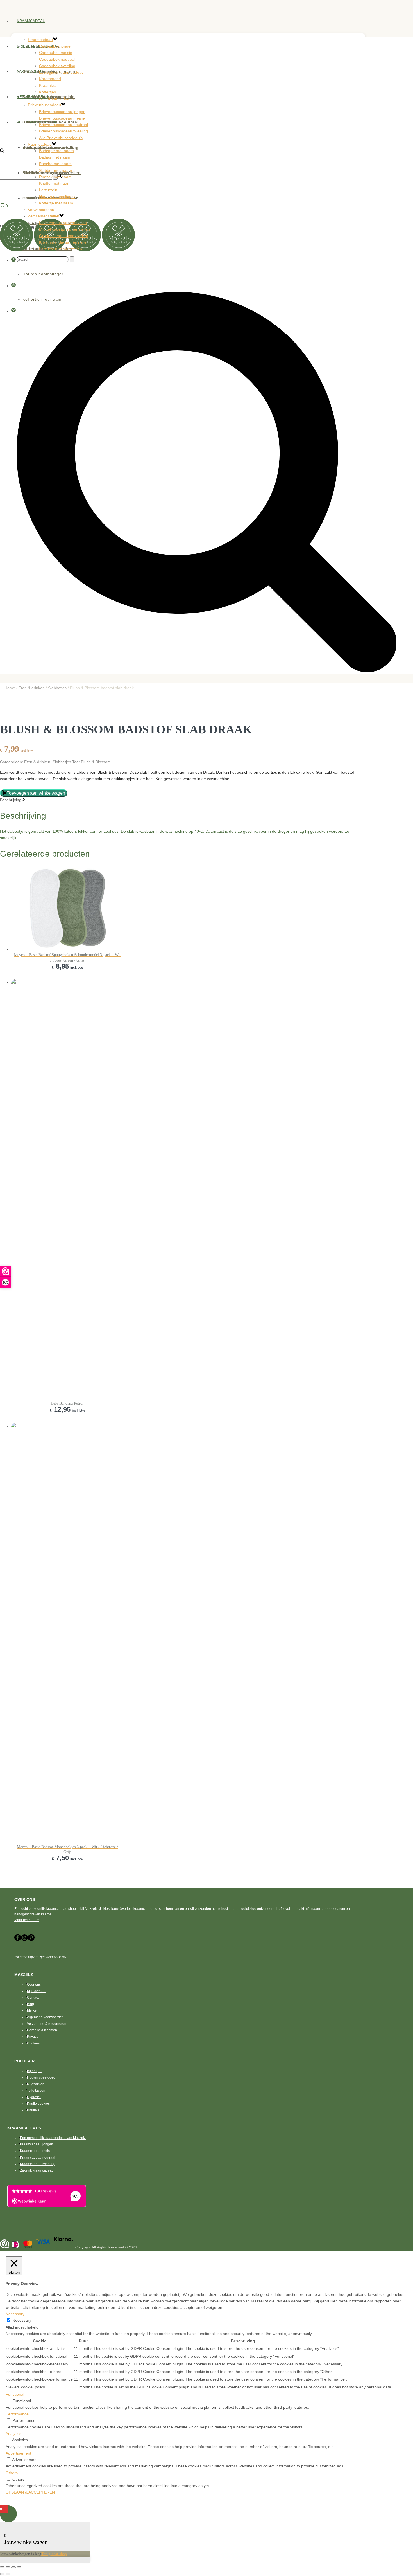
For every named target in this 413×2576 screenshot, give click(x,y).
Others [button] (12, 2473)
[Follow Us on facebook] (18, 1940)
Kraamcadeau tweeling (38, 2164)
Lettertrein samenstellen (61, 249)
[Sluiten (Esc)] (19, 2567)
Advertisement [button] (18, 2453)
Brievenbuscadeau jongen (62, 112)
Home (10, 688)
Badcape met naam (56, 151)
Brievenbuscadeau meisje (62, 118)
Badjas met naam (55, 157)
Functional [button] (15, 2394)
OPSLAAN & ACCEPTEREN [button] (30, 2492)
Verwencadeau (32, 97)
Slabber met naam (55, 170)
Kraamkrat (48, 85)
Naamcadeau (30, 72)
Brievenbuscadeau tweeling (63, 131)
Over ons (34, 1985)
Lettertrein (48, 190)
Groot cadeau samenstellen (64, 236)
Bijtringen (34, 2071)
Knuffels (33, 2110)
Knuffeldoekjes (38, 2104)
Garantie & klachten (42, 2030)
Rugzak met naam (55, 177)
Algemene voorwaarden (45, 2017)
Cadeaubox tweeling (57, 66)
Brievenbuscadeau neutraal (63, 125)
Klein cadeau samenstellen (63, 223)
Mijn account (37, 1991)
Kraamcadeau (31, 21)
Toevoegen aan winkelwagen (36, 793)
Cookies (33, 2043)
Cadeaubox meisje (56, 53)
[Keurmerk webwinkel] (4, 2245)
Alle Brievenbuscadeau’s (61, 138)
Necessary (22, 2320)
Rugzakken (36, 2084)
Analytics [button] (13, 2433)
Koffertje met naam (56, 203)
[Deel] (13, 2567)
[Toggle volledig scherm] (8, 2567)
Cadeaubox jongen (56, 46)
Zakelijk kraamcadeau (37, 2170)
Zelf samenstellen (37, 122)
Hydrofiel (34, 2097)
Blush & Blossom (96, 762)
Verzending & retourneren (47, 2024)
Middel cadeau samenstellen (64, 229)
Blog (30, 2004)
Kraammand (50, 79)
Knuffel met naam (55, 183)
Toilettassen (36, 2091)
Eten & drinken (32, 688)
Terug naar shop (54, 2554)
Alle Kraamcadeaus (56, 98)
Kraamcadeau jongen (37, 2144)
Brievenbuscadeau (36, 46)
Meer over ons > (27, 1920)
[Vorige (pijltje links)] (2, 2574)
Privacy (33, 2037)
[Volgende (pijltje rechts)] (8, 2574)
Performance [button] (17, 2414)
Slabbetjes (57, 688)
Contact (33, 1998)
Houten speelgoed (41, 2077)
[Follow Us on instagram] (24, 1940)
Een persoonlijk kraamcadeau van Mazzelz (53, 2138)
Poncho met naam (55, 164)
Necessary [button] (15, 2314)
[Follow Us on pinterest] (31, 1940)
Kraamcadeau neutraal (38, 2158)
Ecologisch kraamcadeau (61, 72)
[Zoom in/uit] (2, 2567)
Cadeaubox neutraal (57, 59)
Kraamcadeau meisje (36, 2151)
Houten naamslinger (57, 197)
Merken (33, 2010)
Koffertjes (47, 92)
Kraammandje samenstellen (64, 242)
